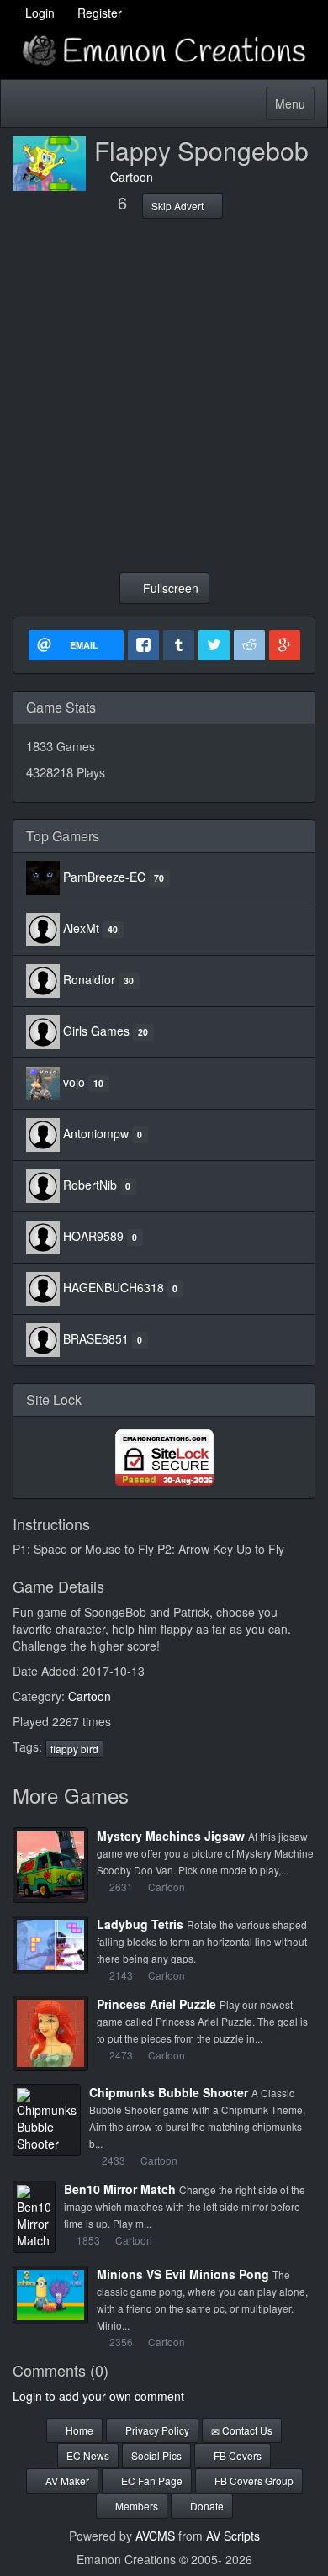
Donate (206, 2506)
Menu (294, 107)
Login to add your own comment (98, 2396)
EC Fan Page (151, 2481)
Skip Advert (179, 206)
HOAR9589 (93, 1236)
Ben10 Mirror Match (120, 2189)
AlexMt (81, 928)
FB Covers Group (253, 2481)
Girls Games (96, 1031)
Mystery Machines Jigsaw (171, 1836)
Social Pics (156, 2455)
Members (135, 2506)
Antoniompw (96, 1133)
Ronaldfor (89, 979)
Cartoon (128, 177)
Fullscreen (169, 588)
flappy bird (74, 1749)
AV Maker (66, 2481)
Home (78, 2430)
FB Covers (236, 2455)
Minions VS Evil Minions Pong (183, 2274)
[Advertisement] (164, 395)
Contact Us (246, 2430)
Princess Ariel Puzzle (156, 2004)
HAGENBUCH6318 (114, 1287)
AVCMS (155, 2536)
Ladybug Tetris (140, 1924)
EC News (88, 2455)
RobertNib (90, 1185)
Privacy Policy (156, 2430)
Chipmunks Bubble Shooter (169, 2092)
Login (38, 13)
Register (98, 13)
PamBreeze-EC (104, 877)
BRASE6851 (96, 1338)
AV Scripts (233, 2536)
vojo (74, 1082)
